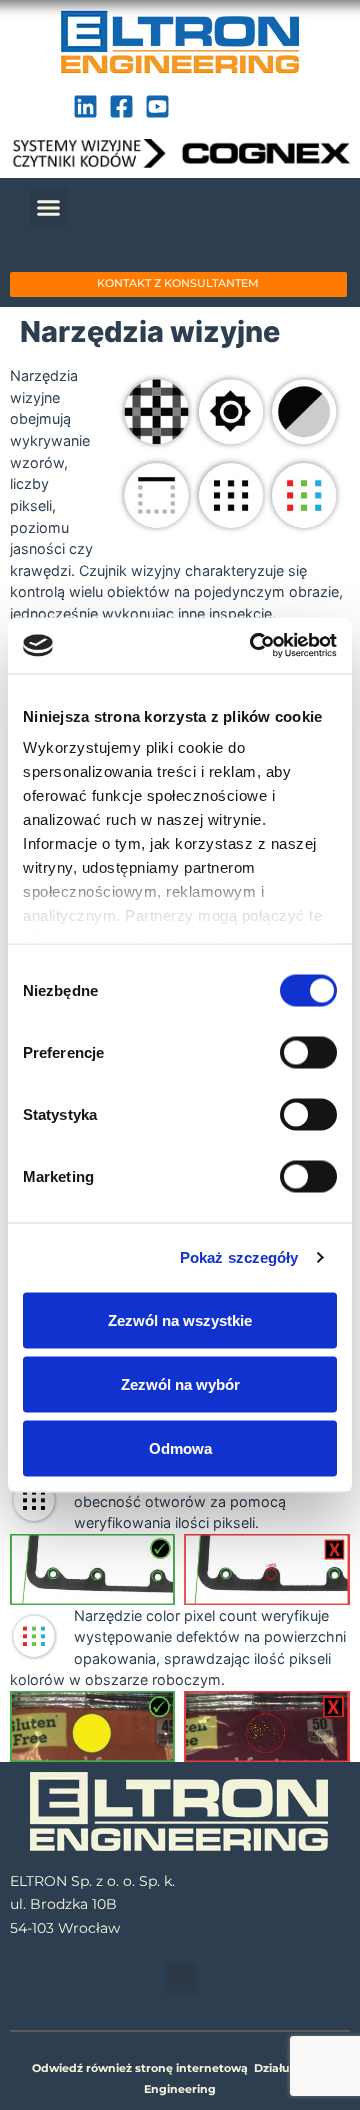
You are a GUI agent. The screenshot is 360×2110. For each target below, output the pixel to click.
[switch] (308, 1052)
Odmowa (180, 1447)
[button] (49, 207)
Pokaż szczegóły (239, 1257)
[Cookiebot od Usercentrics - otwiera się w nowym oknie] (254, 646)
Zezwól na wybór (180, 1383)
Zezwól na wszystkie (180, 1319)
